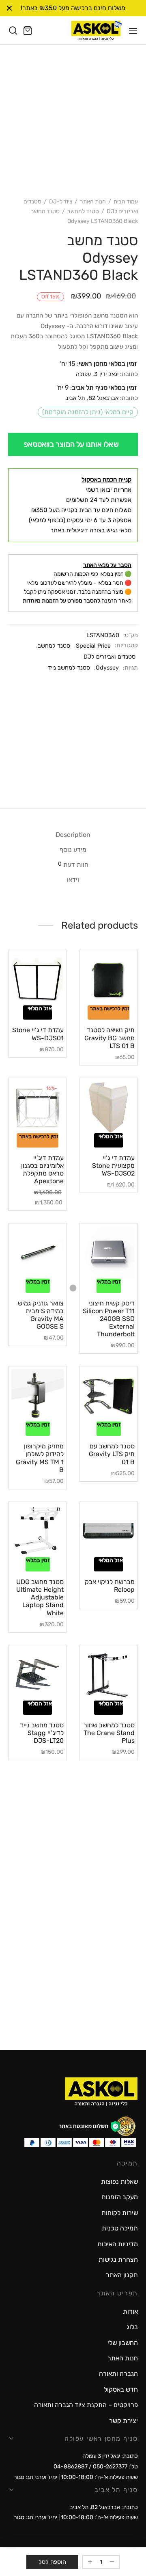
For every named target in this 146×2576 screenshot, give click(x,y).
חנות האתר (93, 202)
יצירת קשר (123, 2421)
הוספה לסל (52, 2562)
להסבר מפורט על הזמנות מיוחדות (61, 601)
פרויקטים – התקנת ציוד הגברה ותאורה (86, 2405)
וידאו (73, 880)
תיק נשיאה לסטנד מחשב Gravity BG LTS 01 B (109, 1038)
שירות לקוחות (120, 2213)
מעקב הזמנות (120, 2197)
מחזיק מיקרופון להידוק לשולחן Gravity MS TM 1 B (40, 1458)
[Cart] (28, 30)
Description (73, 835)
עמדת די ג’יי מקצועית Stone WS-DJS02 (113, 1166)
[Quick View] (97, 1003)
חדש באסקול (121, 2389)
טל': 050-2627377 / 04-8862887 (96, 2467)
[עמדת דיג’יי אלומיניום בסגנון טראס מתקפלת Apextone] (38, 1107)
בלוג (132, 2327)
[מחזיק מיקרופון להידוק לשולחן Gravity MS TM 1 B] (38, 1395)
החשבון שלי (123, 2343)
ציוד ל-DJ (61, 202)
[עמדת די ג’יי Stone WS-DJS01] (38, 979)
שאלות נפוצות (119, 2182)
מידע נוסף (73, 850)
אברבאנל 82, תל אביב (92, 398)
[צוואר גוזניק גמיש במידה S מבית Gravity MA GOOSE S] (38, 1252)
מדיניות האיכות (118, 2244)
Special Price (93, 646)
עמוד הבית (126, 202)
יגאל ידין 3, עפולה (97, 374)
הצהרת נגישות (118, 2259)
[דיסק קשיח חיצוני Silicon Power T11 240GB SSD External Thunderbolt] (108, 1252)
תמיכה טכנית (120, 2228)
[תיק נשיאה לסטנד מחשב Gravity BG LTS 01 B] (108, 979)
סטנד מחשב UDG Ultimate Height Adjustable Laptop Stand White (40, 1597)
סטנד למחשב (83, 211)
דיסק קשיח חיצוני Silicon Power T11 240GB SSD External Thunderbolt (109, 1319)
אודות (130, 2311)
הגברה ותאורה (118, 2374)
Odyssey (107, 668)
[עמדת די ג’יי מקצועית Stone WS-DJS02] (108, 1107)
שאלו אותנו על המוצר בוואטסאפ (71, 444)
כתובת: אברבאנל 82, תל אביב (104, 2507)
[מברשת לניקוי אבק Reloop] (108, 1531)
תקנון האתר (122, 2275)
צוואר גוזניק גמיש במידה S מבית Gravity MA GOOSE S (41, 1315)
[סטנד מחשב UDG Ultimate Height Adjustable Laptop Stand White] (38, 1531)
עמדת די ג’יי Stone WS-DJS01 (38, 1034)
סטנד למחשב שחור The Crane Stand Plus (109, 1733)
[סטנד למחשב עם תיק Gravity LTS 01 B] (108, 1395)
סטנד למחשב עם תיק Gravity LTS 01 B (112, 1454)
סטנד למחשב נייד (69, 668)
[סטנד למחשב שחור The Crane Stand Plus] (108, 1674)
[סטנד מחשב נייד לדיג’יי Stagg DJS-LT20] (38, 1674)
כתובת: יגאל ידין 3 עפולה (110, 2456)
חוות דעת (73, 864)
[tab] (73, 835)
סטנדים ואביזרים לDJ (109, 657)
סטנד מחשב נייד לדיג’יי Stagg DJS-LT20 (42, 1733)
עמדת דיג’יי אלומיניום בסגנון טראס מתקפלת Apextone (42, 1170)
